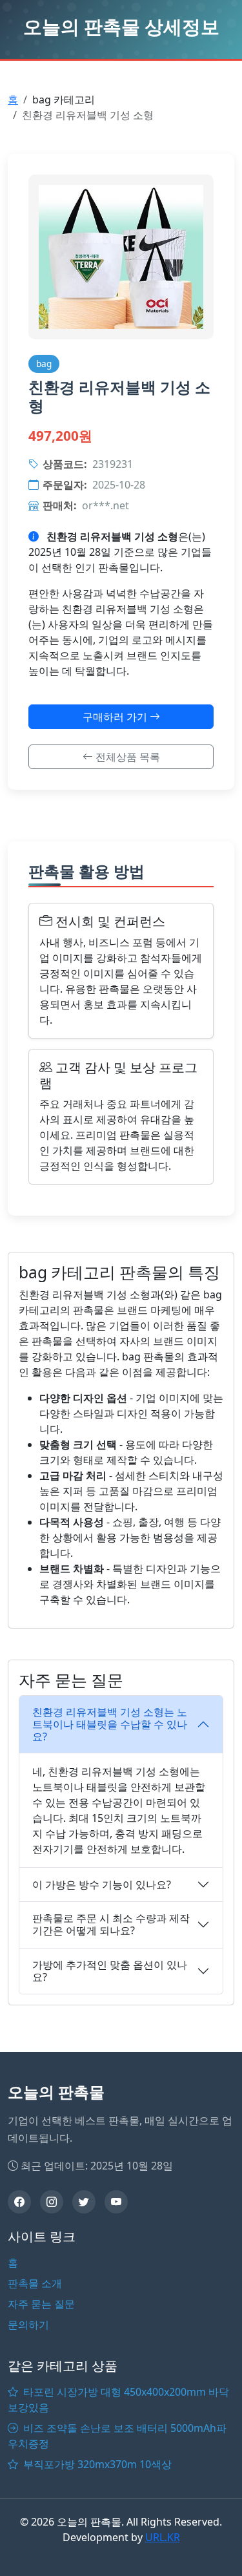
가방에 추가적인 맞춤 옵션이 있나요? (110, 1971)
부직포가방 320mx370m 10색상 (96, 2464)
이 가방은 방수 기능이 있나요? (102, 1884)
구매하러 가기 (116, 717)
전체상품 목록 (126, 757)
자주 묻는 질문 (41, 2304)
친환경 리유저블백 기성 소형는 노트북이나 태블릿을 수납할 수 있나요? (110, 1724)
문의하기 (28, 2325)
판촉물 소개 (35, 2283)
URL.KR (163, 2537)
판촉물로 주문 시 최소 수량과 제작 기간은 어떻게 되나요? (111, 1924)
